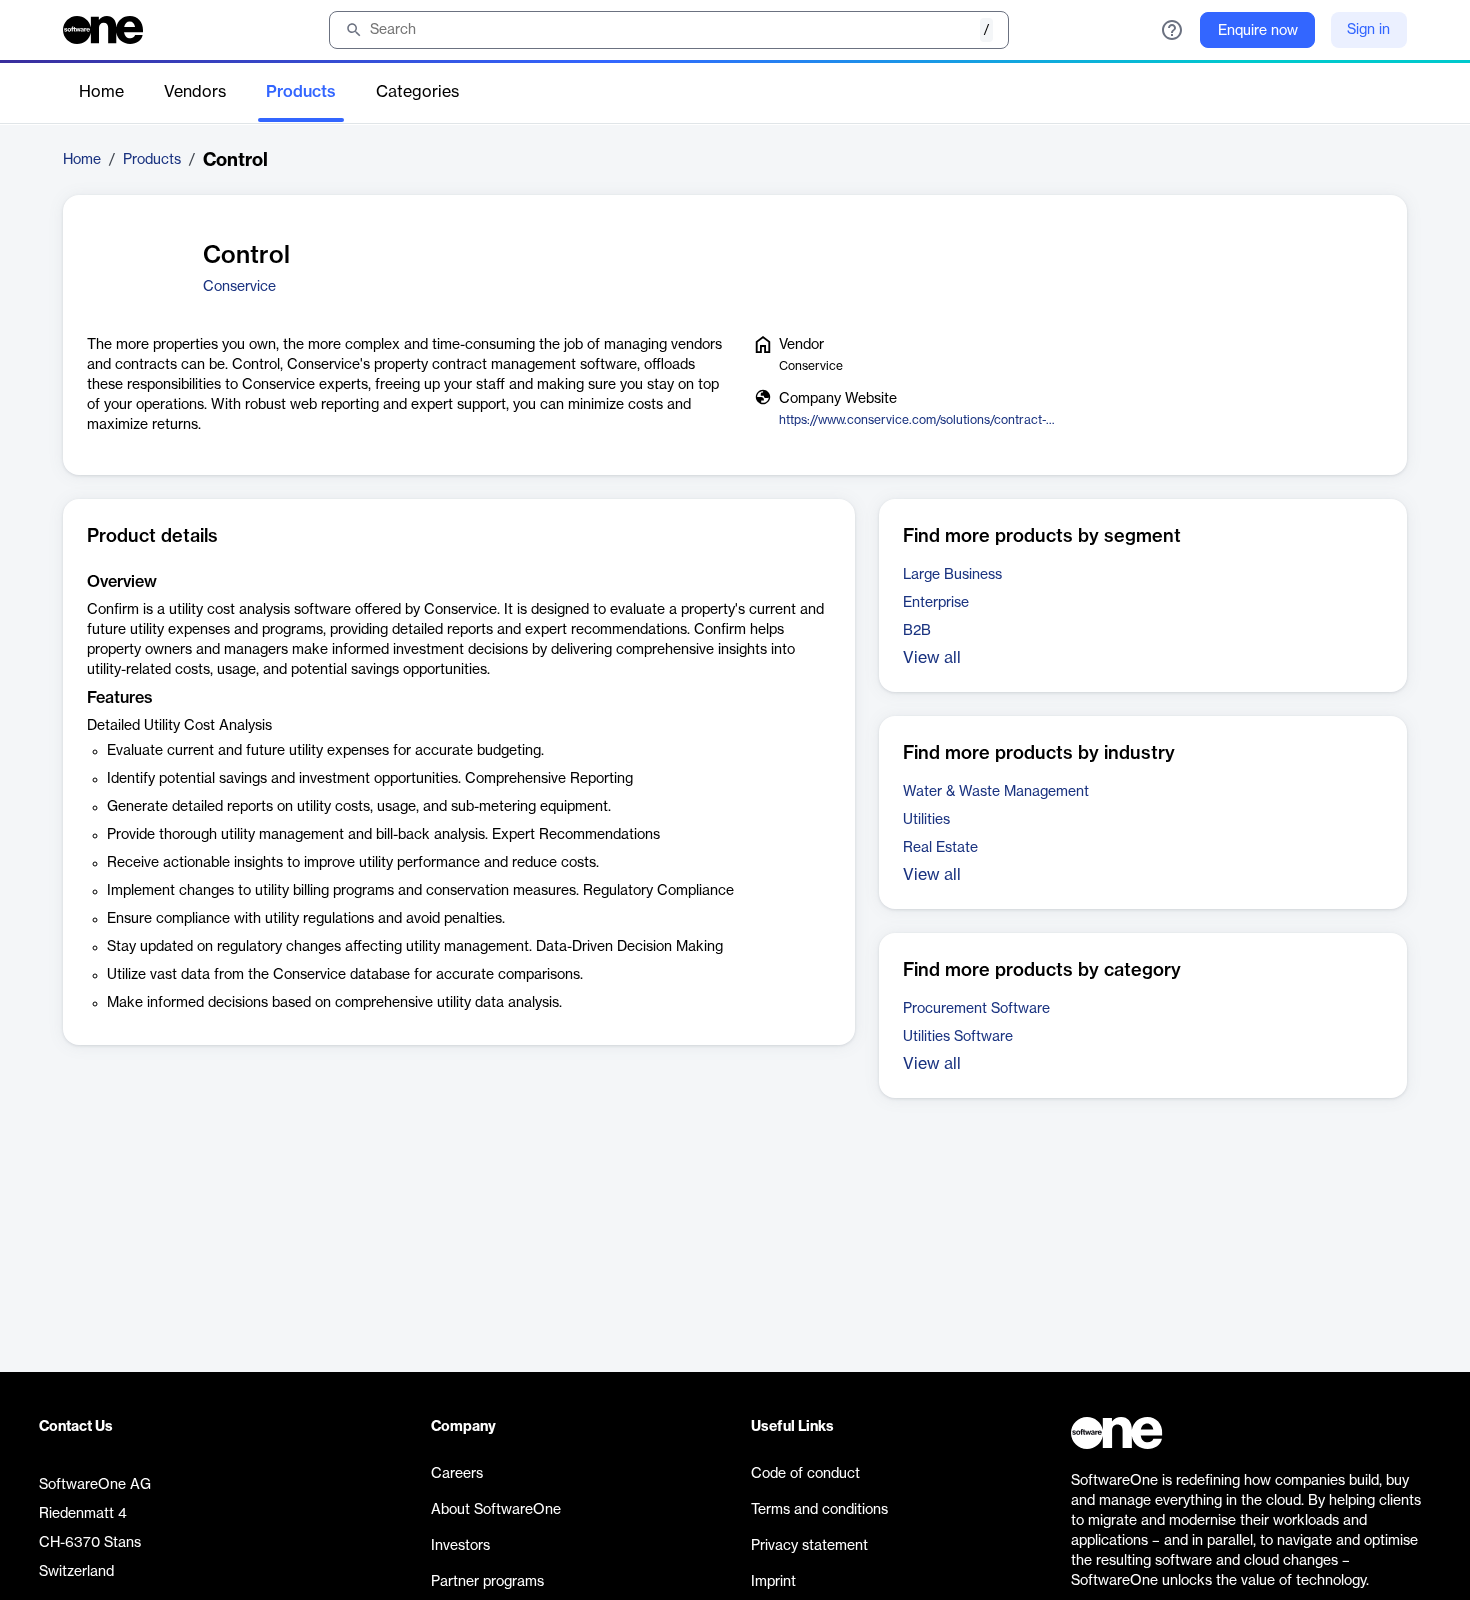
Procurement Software (976, 1009)
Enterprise (936, 603)
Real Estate (940, 848)
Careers (457, 1474)
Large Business (952, 575)
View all (932, 658)
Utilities (926, 820)
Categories (417, 92)
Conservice (239, 287)
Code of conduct (805, 1474)
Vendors (195, 92)
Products (301, 92)
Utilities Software (958, 1037)
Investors (460, 1546)
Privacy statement (809, 1546)
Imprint (773, 1582)
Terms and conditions (819, 1510)
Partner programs (487, 1582)
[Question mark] (1172, 30)
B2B (917, 631)
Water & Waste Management (996, 792)
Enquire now (1258, 31)
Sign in (1368, 30)
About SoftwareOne (496, 1510)
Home (101, 92)
